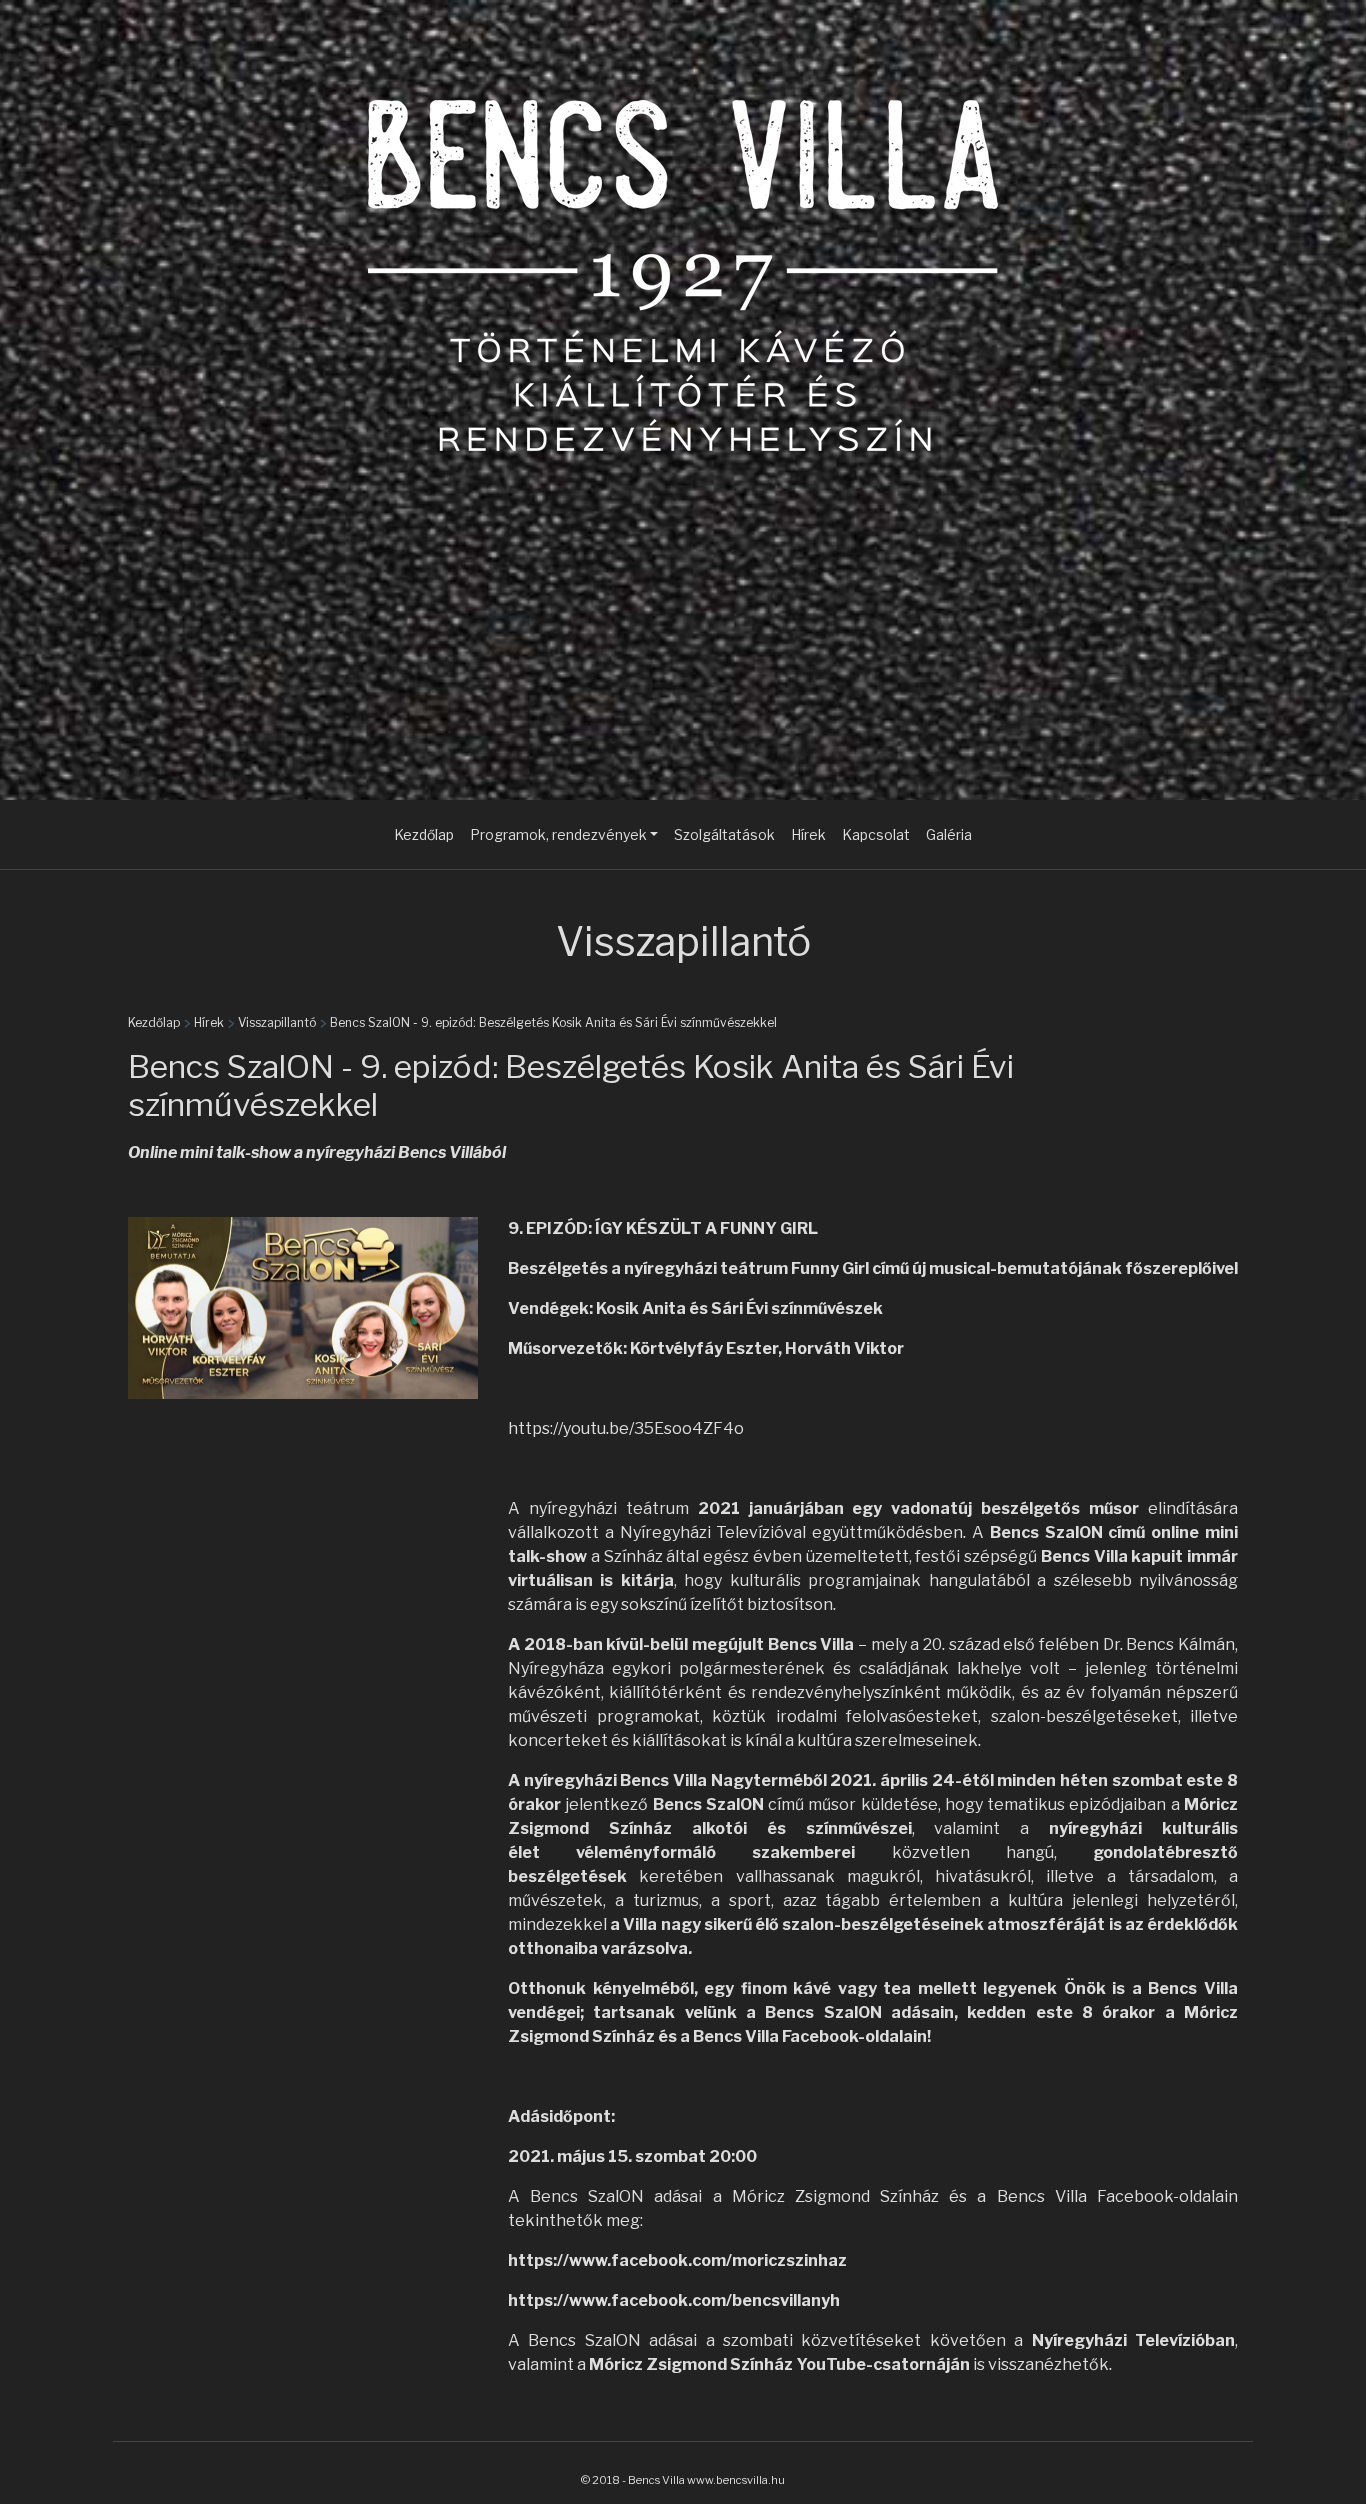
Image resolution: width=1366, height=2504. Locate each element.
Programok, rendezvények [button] (558, 834)
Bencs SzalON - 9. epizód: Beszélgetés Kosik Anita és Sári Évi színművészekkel (553, 1022)
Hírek (808, 834)
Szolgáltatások (724, 834)
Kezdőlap (424, 834)
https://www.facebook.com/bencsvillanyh (674, 2300)
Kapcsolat (876, 834)
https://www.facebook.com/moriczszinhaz (677, 2260)
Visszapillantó (277, 1022)
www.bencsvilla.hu (736, 2480)
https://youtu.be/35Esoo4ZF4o (626, 1428)
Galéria (949, 834)
